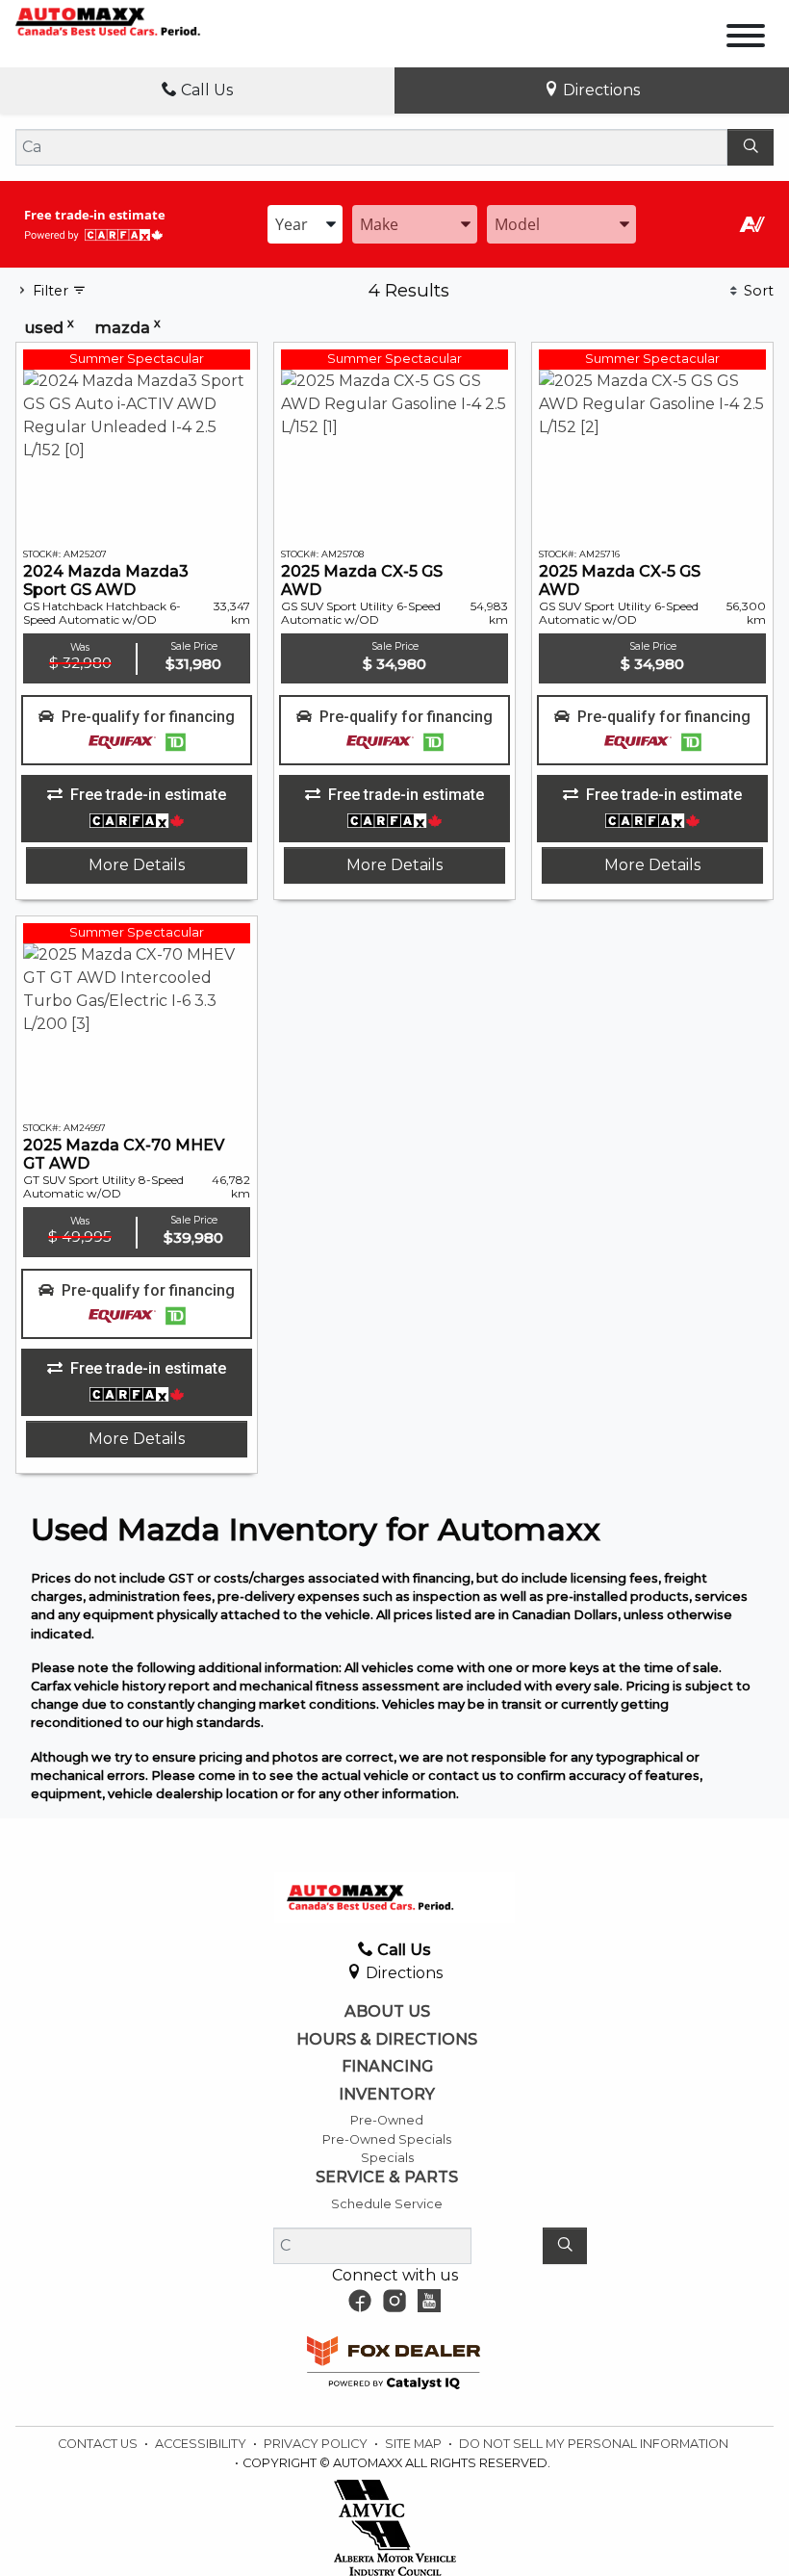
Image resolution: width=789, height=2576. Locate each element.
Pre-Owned (387, 2120)
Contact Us (99, 2444)
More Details (137, 865)
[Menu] (746, 39)
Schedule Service (387, 2204)
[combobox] (305, 224)
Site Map (415, 2444)
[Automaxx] (135, 21)
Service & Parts (387, 2177)
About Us (387, 2012)
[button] (137, 731)
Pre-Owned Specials (387, 2139)
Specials (387, 2158)
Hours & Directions (387, 2040)
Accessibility (202, 2444)
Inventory (387, 2095)
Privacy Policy (317, 2444)
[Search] (751, 147)
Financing (387, 2067)
